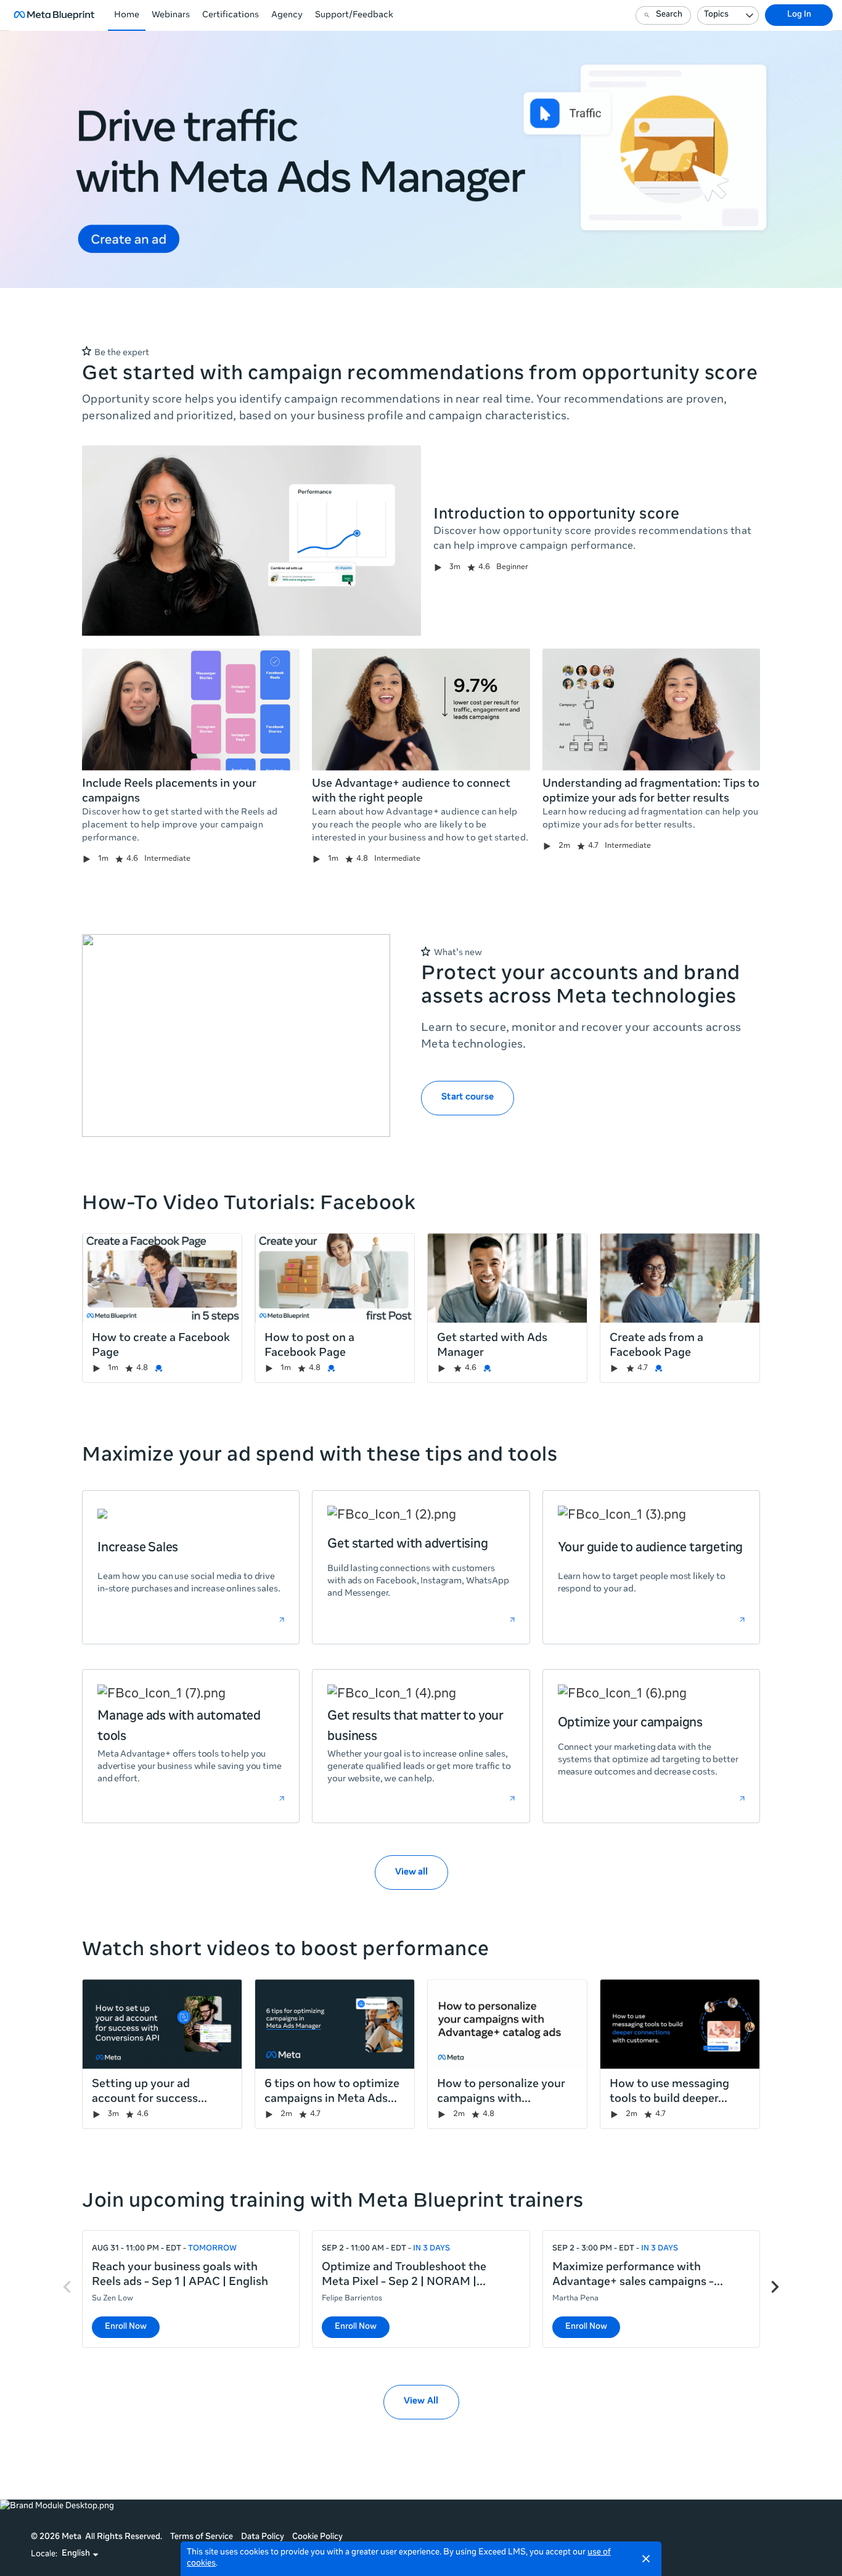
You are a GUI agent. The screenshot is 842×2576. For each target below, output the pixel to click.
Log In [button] (799, 15)
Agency (287, 15)
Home (127, 15)
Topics (716, 15)
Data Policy (263, 2537)
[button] (80, 2554)
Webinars (171, 15)
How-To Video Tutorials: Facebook (249, 1205)
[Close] (646, 2559)
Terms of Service (202, 2537)
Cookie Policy (317, 2537)
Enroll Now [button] (126, 2327)
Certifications (231, 15)
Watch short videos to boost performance (286, 1951)
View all (411, 1873)
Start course (468, 1097)
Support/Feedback (354, 15)
